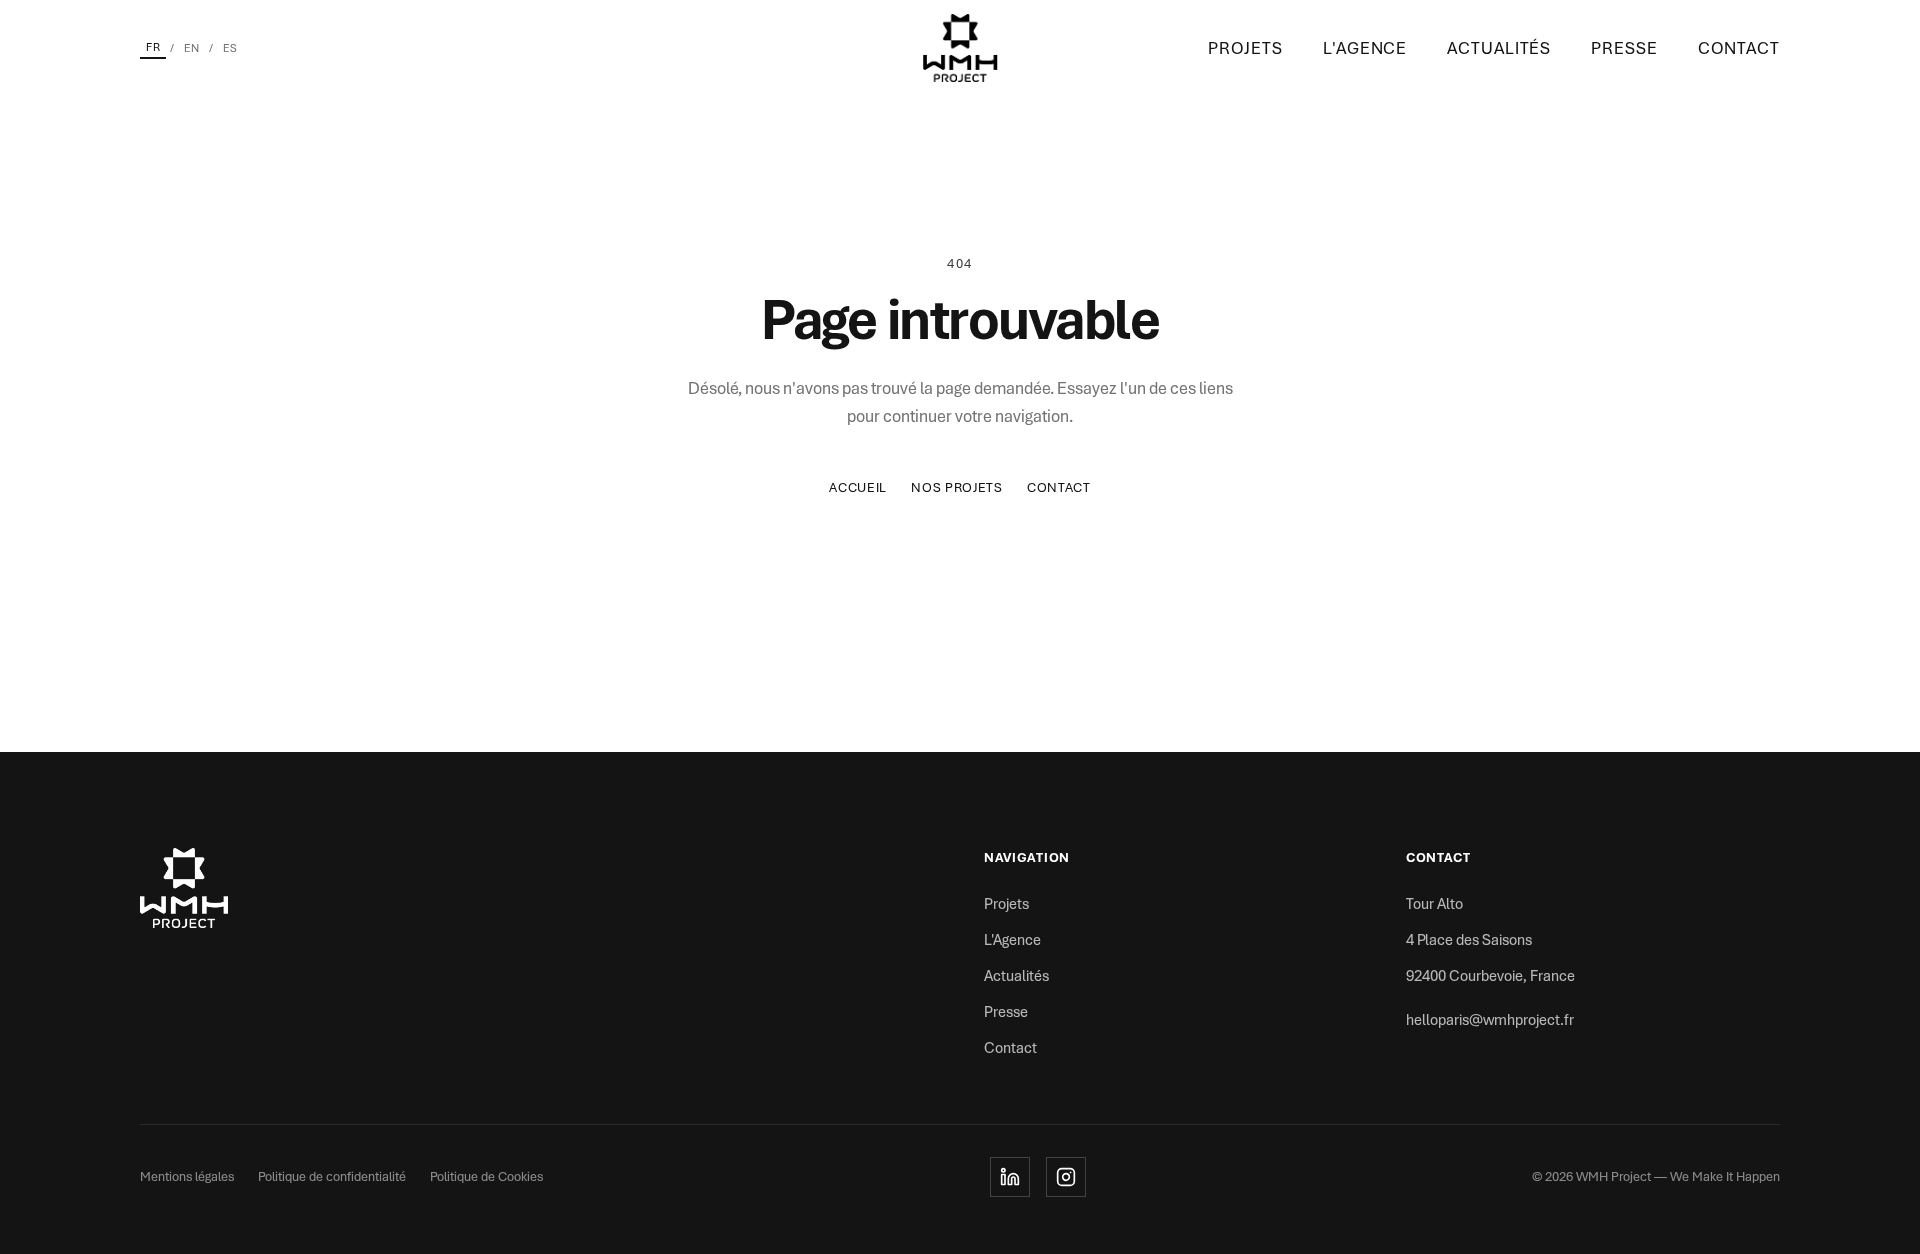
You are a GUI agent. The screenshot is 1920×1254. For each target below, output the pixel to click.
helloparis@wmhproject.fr (1490, 1020)
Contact (1739, 48)
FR (153, 47)
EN (191, 48)
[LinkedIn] (1010, 1177)
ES (230, 48)
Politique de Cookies (486, 1176)
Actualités (1499, 48)
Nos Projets (957, 487)
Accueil (858, 487)
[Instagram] (1066, 1177)
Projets (1245, 48)
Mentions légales (187, 1176)
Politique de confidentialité (332, 1176)
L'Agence (1365, 48)
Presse (1624, 48)
